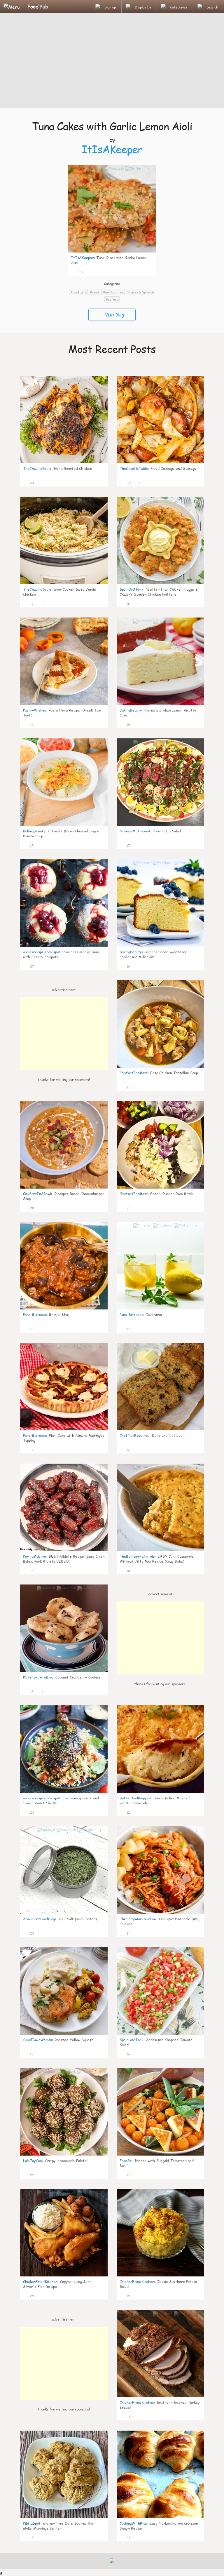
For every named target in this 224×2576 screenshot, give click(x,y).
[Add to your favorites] (88, 271)
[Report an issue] (149, 271)
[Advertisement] (112, 61)
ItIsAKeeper (112, 149)
